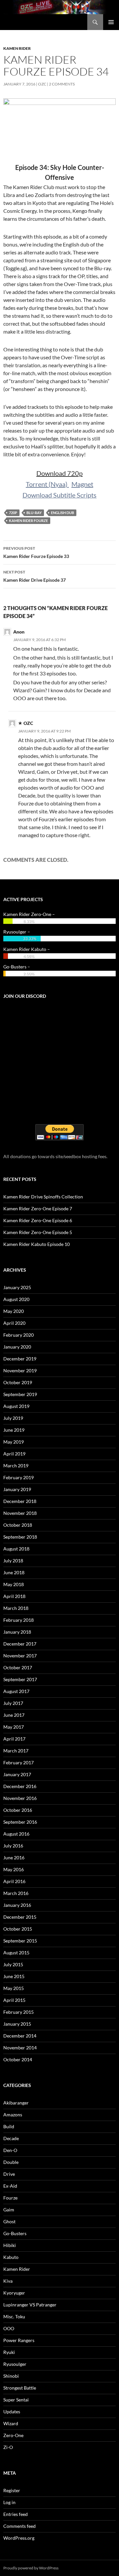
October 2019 (18, 1382)
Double (11, 2162)
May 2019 (14, 1442)
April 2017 (14, 1739)
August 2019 (16, 1406)
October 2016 (18, 1810)
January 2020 (17, 1347)
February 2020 (19, 1335)
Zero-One (13, 2435)
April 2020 (14, 1323)
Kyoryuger (14, 2293)
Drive (9, 2174)
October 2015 (18, 1929)
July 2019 (13, 1418)
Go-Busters (15, 2233)
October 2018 (18, 1525)
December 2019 (20, 1359)
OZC (42, 84)
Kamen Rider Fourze (28, 521)
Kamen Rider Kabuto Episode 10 (37, 1244)
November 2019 (20, 1370)
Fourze (10, 2198)
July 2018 (13, 1561)
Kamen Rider (17, 48)
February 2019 (19, 1477)
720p (13, 513)
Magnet (82, 484)
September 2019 (20, 1394)
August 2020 (16, 1299)
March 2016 (16, 1893)
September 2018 (20, 1537)
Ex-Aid (10, 2186)
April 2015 (14, 2000)
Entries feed (16, 2514)
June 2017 (14, 1715)
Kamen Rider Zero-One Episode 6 (38, 1220)
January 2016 (17, 1905)
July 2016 (13, 1846)
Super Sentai (16, 2400)
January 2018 (17, 1632)
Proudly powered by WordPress (31, 2568)
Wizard (11, 2423)
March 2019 (16, 1466)
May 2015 (14, 1988)
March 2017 (16, 1751)
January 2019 (17, 1489)
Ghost (9, 2221)
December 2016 (20, 1786)
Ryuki (9, 2352)
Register (12, 2490)
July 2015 (13, 1964)
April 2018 (14, 1596)
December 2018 (20, 1501)
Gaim (9, 2210)
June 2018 (14, 1572)
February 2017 (19, 1762)
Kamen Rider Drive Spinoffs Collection (43, 1197)
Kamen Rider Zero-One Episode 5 (38, 1232)
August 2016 (16, 1834)
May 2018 (14, 1584)
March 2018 (16, 1608)
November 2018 (20, 1513)
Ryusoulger (15, 2364)
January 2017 (17, 1774)
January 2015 (17, 2024)
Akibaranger (16, 2103)
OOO (9, 2328)
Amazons (13, 2115)
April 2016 (14, 1881)
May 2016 (14, 1869)
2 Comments (62, 84)
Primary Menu (111, 22)
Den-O (10, 2150)
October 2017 (18, 1667)
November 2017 (20, 1656)
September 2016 (20, 1822)
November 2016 (20, 1798)
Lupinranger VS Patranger (30, 2305)
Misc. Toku (14, 2316)
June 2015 (14, 1976)
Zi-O (8, 2447)
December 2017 (20, 1644)
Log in (9, 2502)
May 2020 (14, 1311)
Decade (11, 2138)
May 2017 (14, 1727)
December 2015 (20, 1917)
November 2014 (20, 2048)
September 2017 (20, 1679)
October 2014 (18, 2059)
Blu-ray (34, 513)
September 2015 (20, 1941)
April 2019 (14, 1454)
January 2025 (17, 1287)
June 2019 (14, 1430)
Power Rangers (19, 2340)
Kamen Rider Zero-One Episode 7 (38, 1208)
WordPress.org (19, 2538)
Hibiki (10, 2245)
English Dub (62, 513)
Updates (12, 2412)
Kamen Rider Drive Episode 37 (35, 576)
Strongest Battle (20, 2388)
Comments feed (20, 2526)
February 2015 (19, 2012)
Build (9, 2126)
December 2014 (20, 2036)
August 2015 (16, 1953)
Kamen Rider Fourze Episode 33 (36, 552)
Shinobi (11, 2376)
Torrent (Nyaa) (47, 484)
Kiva (8, 2281)
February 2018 (19, 1620)
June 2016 (14, 1858)
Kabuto (11, 2257)
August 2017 (16, 1691)
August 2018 (16, 1549)
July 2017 (13, 1703)
